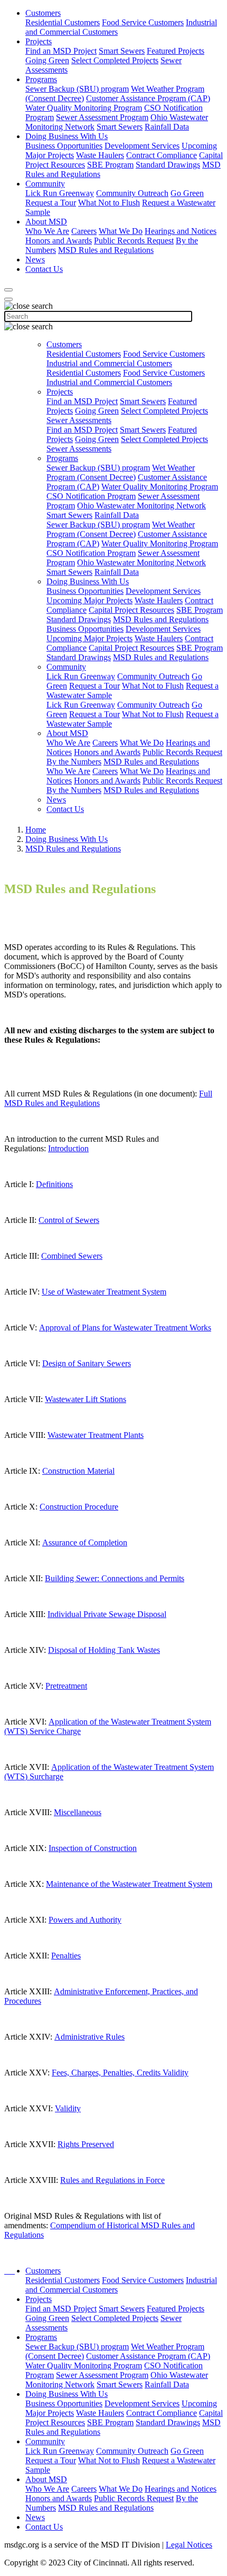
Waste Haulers (100, 155)
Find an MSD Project (61, 51)
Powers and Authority (85, 1920)
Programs (41, 79)
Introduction (68, 1148)
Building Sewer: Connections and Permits (115, 1578)
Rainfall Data (167, 127)
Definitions (54, 1184)
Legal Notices (189, 2545)
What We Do (121, 231)
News (35, 259)
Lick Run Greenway (60, 193)
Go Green (187, 193)
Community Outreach (132, 193)
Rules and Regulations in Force (112, 2180)
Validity (68, 2108)
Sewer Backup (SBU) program (77, 89)
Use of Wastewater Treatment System (104, 1292)
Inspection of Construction (93, 1848)
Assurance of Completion (85, 1542)
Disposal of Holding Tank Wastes (104, 1650)
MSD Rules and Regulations (106, 250)
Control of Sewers (69, 1220)
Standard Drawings (168, 165)
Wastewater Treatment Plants (96, 1435)
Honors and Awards (59, 241)
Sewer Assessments (79, 420)
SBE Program (110, 165)
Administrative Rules (89, 2037)
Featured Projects (176, 51)
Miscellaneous (78, 1812)
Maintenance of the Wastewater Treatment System (129, 1884)
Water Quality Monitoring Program (84, 108)
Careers (84, 231)
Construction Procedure (79, 1507)
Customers (43, 13)
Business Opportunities (64, 146)
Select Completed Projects (115, 60)
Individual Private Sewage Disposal (107, 1614)
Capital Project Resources (131, 610)
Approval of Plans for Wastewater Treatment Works (125, 1328)
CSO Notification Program (91, 496)
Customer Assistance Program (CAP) (148, 98)
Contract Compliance (162, 155)
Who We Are (47, 231)
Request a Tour (51, 203)
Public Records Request (134, 241)
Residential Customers (63, 22)
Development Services (142, 146)
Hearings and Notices (181, 231)
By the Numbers (74, 762)
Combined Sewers (72, 1256)
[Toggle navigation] (8, 299)
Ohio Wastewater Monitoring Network (141, 506)
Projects (39, 41)
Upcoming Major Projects (89, 600)
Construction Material (78, 1471)
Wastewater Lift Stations (86, 1399)
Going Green (47, 60)
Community (45, 184)
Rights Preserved (86, 2144)
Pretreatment (66, 1686)
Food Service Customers (143, 22)
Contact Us (44, 269)
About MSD (46, 222)
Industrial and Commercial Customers (109, 363)
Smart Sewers (122, 51)
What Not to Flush (109, 203)
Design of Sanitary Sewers (87, 1363)
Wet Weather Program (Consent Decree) (121, 472)
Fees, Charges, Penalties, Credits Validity (120, 2073)
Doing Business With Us (67, 136)
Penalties (66, 1956)
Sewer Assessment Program (102, 117)
